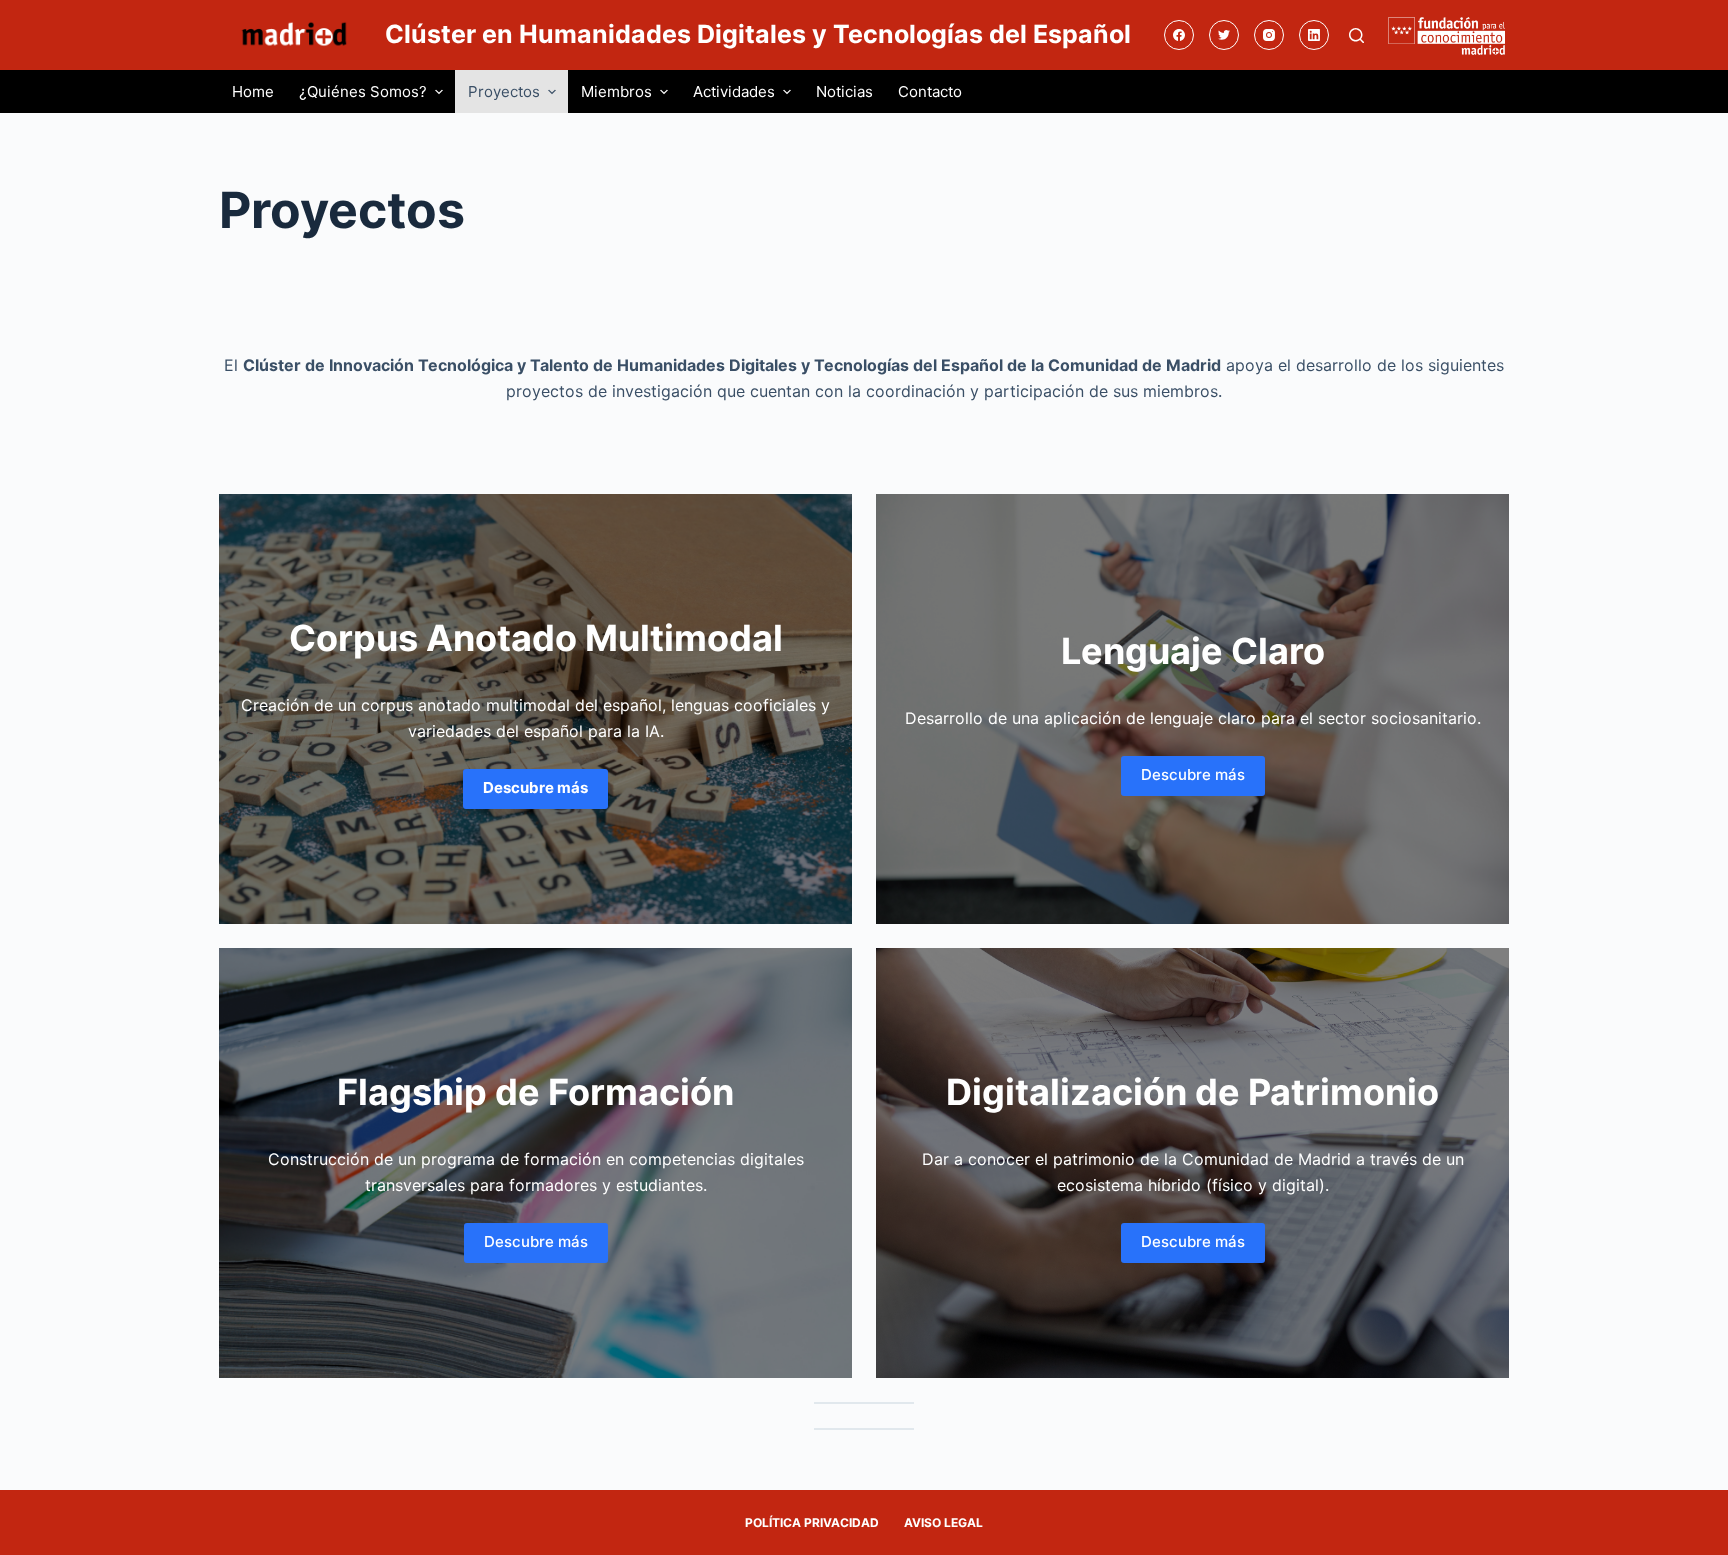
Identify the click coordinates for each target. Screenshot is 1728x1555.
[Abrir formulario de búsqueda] (1356, 35)
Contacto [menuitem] (930, 91)
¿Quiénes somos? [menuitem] (363, 91)
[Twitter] (1224, 35)
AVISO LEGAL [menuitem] (943, 1522)
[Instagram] (1269, 35)
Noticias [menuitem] (844, 91)
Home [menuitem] (253, 91)
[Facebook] (1179, 35)
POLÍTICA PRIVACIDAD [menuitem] (812, 1522)
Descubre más (1193, 774)
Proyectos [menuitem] (504, 91)
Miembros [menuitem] (616, 91)
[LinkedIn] (1314, 35)
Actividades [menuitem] (734, 91)
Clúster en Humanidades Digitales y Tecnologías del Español (758, 34)
